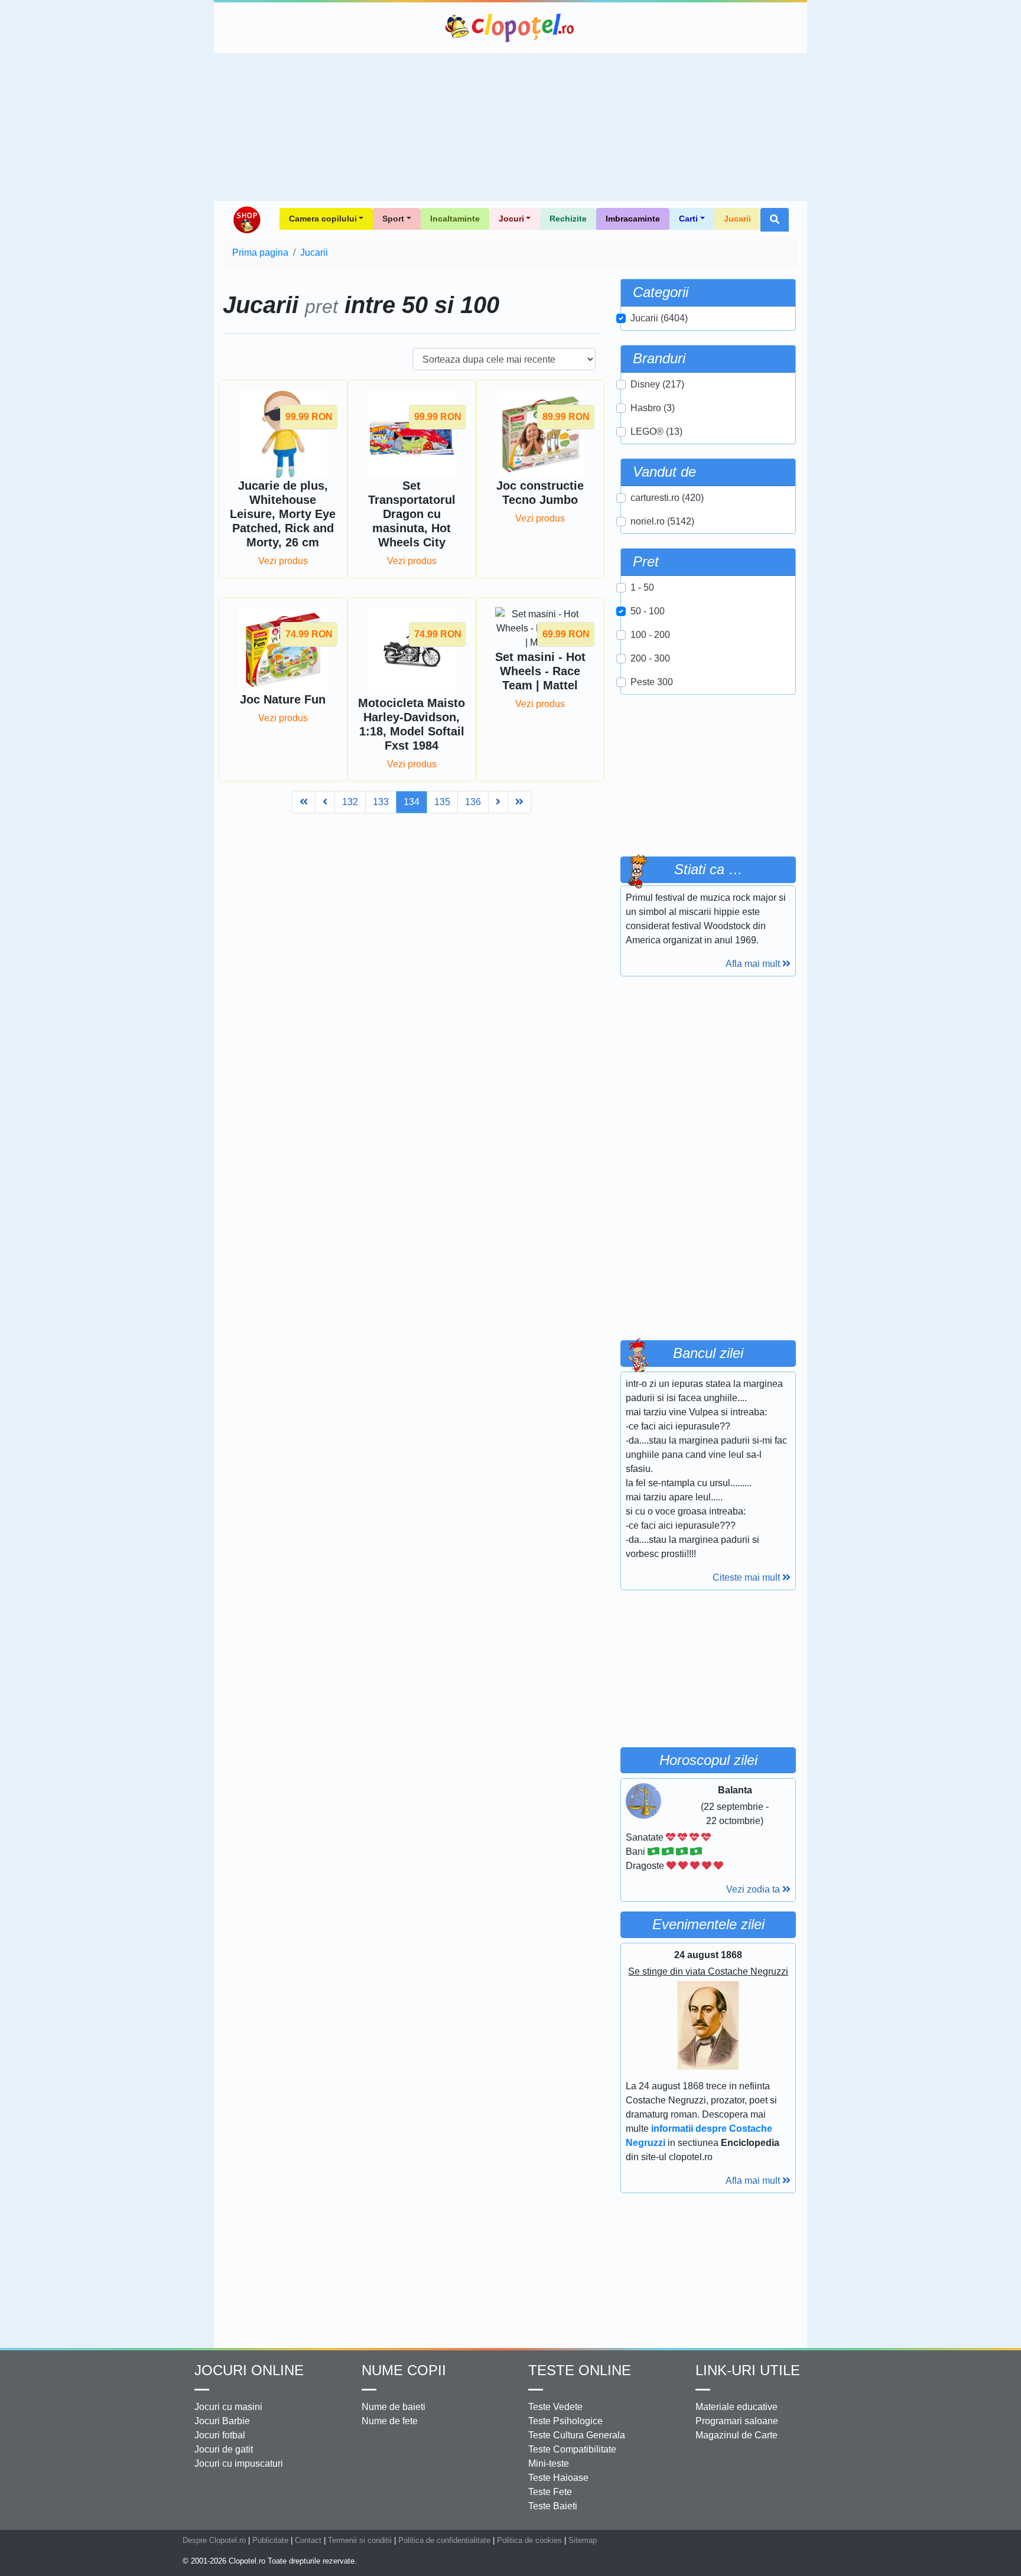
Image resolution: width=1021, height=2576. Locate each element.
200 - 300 (650, 658)
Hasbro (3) (653, 408)
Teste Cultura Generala (577, 2435)
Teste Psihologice (565, 2421)
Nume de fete (390, 2421)
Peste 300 (652, 682)
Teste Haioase (558, 2478)
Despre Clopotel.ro (214, 2540)
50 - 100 (648, 611)
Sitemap (583, 2540)
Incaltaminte (455, 219)
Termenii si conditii (360, 2540)
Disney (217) (657, 384)
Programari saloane (737, 2421)
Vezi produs (283, 561)
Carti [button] (688, 219)
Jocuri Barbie (222, 2421)
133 (381, 802)
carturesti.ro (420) (667, 498)
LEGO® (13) (656, 431)
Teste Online (580, 2370)
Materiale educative (737, 2407)
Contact (308, 2540)
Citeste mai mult (747, 1577)
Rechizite (568, 219)
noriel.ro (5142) (662, 521)
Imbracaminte (633, 219)
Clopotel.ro (510, 28)
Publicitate (270, 2540)
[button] (775, 220)
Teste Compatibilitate (572, 2449)
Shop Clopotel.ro (246, 220)
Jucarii (737, 219)
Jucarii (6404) (659, 318)
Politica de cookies (529, 2540)
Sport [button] (393, 219)
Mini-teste (549, 2463)
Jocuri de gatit (224, 2449)
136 (473, 802)
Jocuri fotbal (220, 2435)
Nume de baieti (394, 2407)
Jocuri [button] (511, 219)
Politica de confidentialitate (444, 2540)
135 (442, 802)
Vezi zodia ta (754, 1889)
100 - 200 (650, 635)
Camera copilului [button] (323, 219)
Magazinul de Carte (737, 2435)
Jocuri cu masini (228, 2407)
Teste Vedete (555, 2407)
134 (412, 802)
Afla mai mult (754, 964)
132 (350, 802)
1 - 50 (642, 587)
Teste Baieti (553, 2506)
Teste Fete (550, 2492)
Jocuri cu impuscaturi (239, 2463)
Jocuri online (249, 2370)
